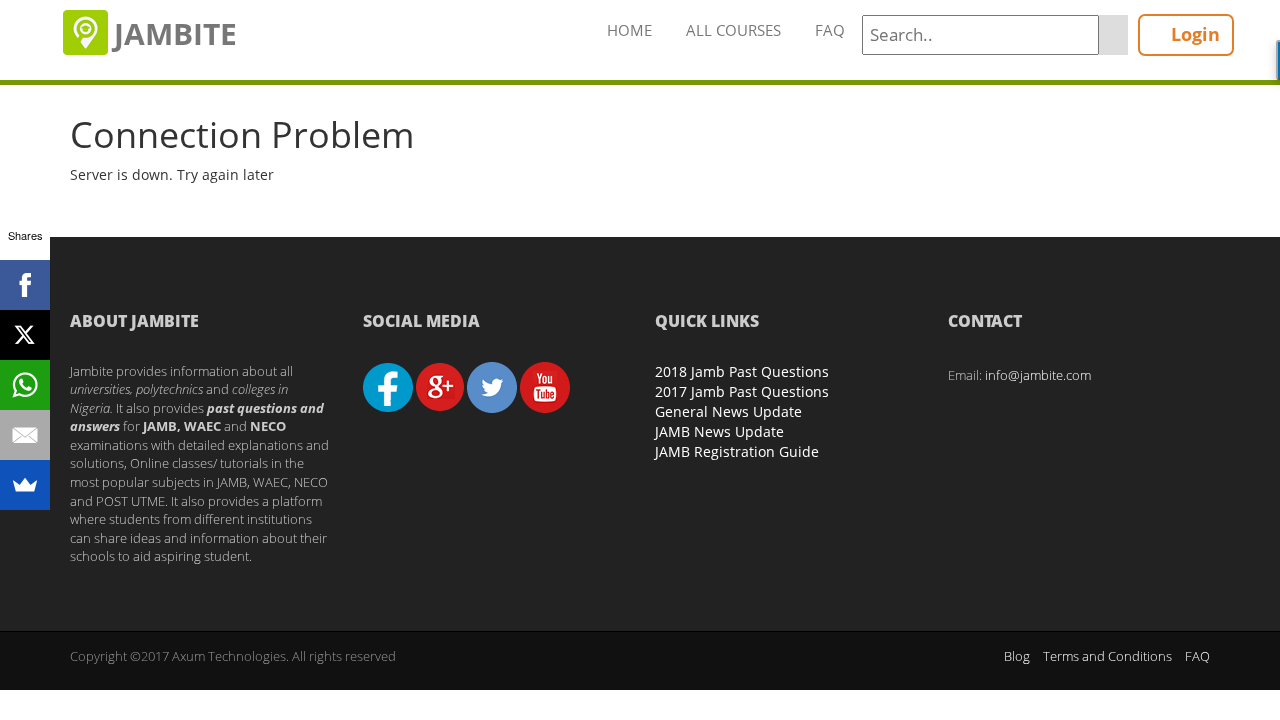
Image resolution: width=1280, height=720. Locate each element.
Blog (1017, 656)
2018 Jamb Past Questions (742, 371)
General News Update (728, 411)
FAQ (830, 30)
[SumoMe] (25, 485)
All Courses (733, 30)
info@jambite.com (1038, 375)
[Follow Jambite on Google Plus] (440, 386)
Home (629, 30)
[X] (25, 335)
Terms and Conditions (1107, 656)
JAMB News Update (719, 431)
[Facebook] (25, 285)
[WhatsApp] (25, 385)
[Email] (25, 435)
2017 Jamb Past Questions (742, 391)
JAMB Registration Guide (737, 451)
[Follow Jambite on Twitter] (492, 386)
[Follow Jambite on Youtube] (545, 386)
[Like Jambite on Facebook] (388, 386)
